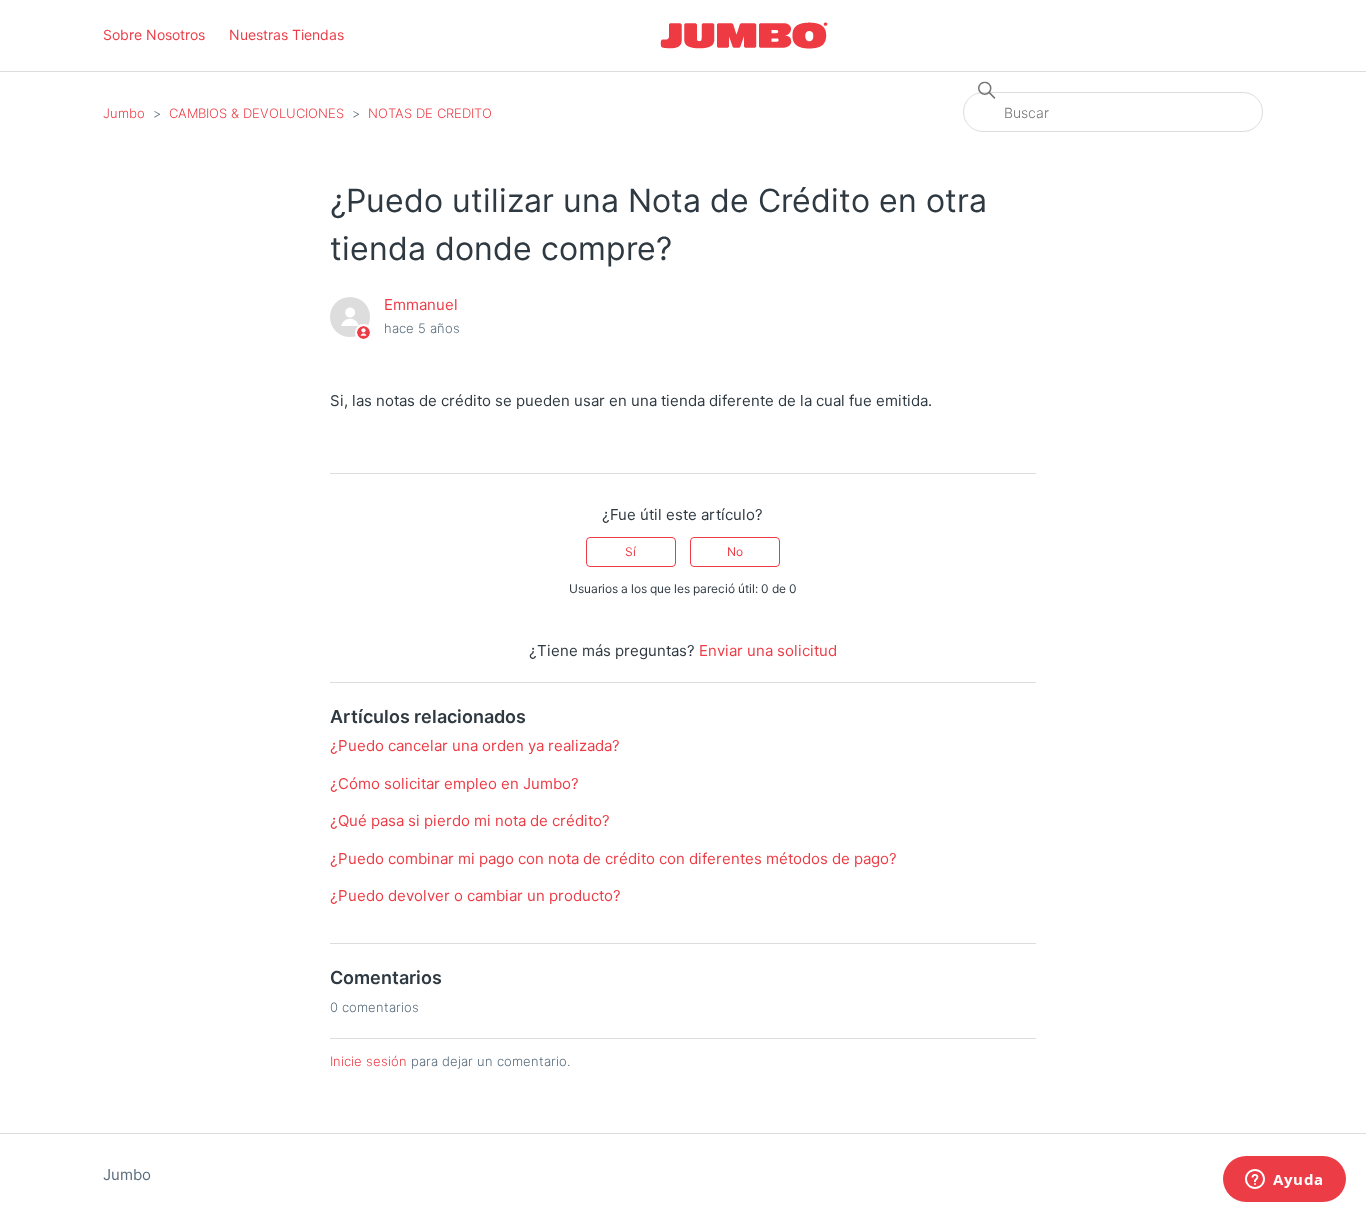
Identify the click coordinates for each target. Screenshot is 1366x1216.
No (735, 551)
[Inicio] (744, 35)
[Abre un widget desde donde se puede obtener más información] (1284, 1181)
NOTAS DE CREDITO (430, 113)
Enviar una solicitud (768, 650)
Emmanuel (421, 304)
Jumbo (124, 113)
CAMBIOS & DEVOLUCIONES (256, 113)
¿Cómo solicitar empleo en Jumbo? (454, 783)
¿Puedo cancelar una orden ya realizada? (475, 745)
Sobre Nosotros (154, 34)
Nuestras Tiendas (286, 34)
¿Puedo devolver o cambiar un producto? (475, 895)
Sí (630, 551)
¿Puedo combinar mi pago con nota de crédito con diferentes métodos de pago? (613, 858)
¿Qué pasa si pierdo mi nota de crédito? (470, 820)
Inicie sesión (368, 1061)
